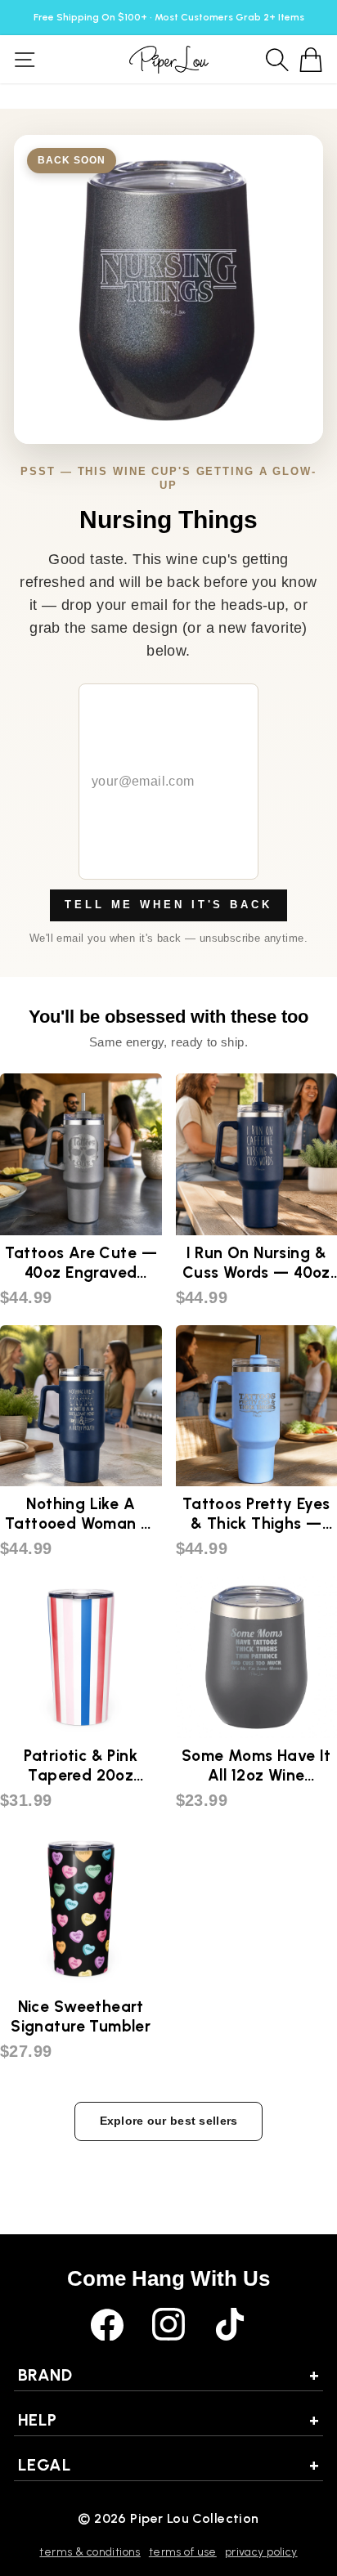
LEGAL (168, 2465)
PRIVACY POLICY (261, 2552)
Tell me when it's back (168, 905)
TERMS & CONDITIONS (90, 2552)
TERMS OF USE (183, 2552)
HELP (168, 2420)
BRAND (168, 2375)
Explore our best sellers (169, 2121)
